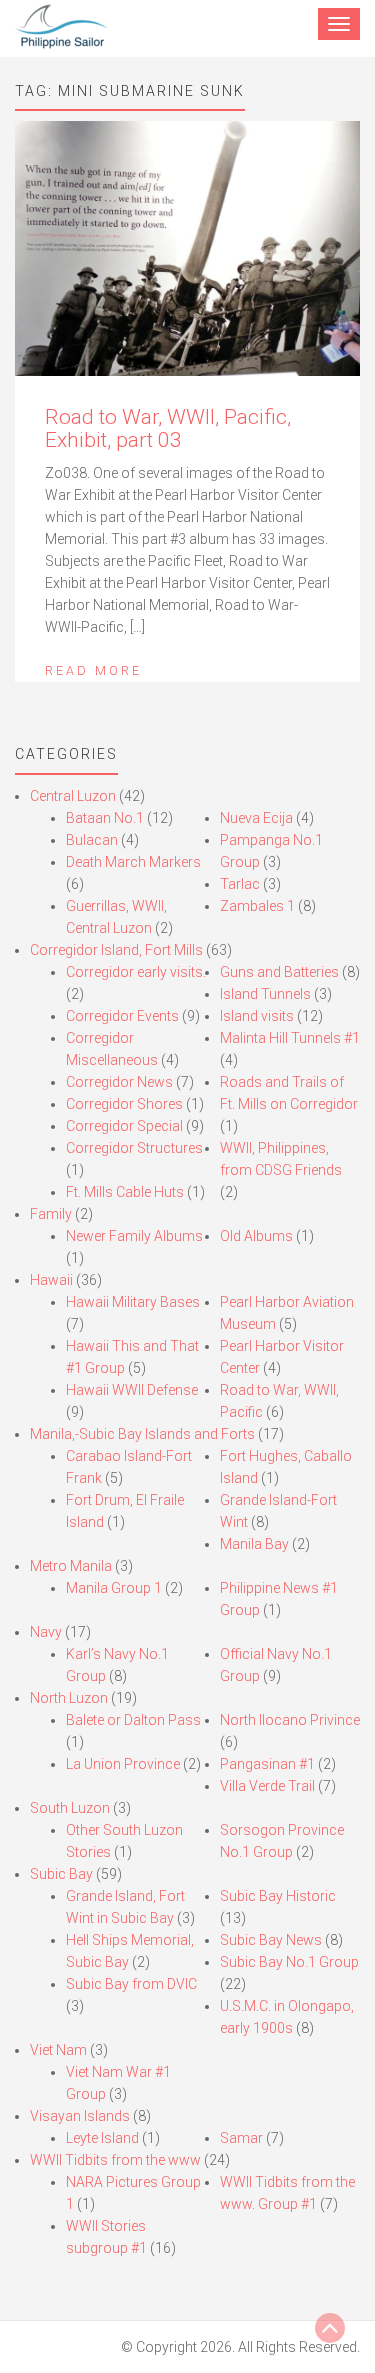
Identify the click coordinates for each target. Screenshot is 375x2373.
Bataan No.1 (105, 818)
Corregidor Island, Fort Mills (116, 950)
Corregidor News (119, 1082)
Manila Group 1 (114, 1588)
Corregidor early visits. (136, 972)
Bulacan (92, 840)
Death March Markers (133, 862)
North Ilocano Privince (290, 1720)
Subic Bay (61, 1874)
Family (51, 1214)
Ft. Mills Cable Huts (125, 1192)
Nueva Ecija (256, 818)
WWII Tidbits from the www (115, 2160)
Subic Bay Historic (278, 1896)
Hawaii (51, 1280)
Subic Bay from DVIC (131, 1984)
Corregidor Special (124, 1126)
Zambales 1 (257, 906)
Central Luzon (73, 796)
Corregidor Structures (134, 1148)
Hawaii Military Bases (133, 1302)
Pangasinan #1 (267, 1764)
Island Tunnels (265, 994)
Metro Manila (71, 1566)
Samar (241, 2138)
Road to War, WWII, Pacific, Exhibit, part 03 (168, 428)
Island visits (257, 1016)
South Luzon (70, 1808)
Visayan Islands (80, 2116)
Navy (46, 1632)
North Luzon (69, 1698)
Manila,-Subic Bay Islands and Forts (142, 1434)
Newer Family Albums (134, 1236)
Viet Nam (58, 2050)
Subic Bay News (271, 1940)
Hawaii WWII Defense (132, 1390)
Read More (93, 670)
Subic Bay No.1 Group (289, 1962)
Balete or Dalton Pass (133, 1720)
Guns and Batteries (279, 972)
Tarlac (240, 884)
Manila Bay (254, 1544)
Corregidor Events (122, 1016)
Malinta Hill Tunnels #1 (290, 1038)
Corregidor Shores (124, 1104)
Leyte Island (102, 2138)
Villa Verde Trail (267, 1786)
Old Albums (256, 1236)
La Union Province (123, 1764)
